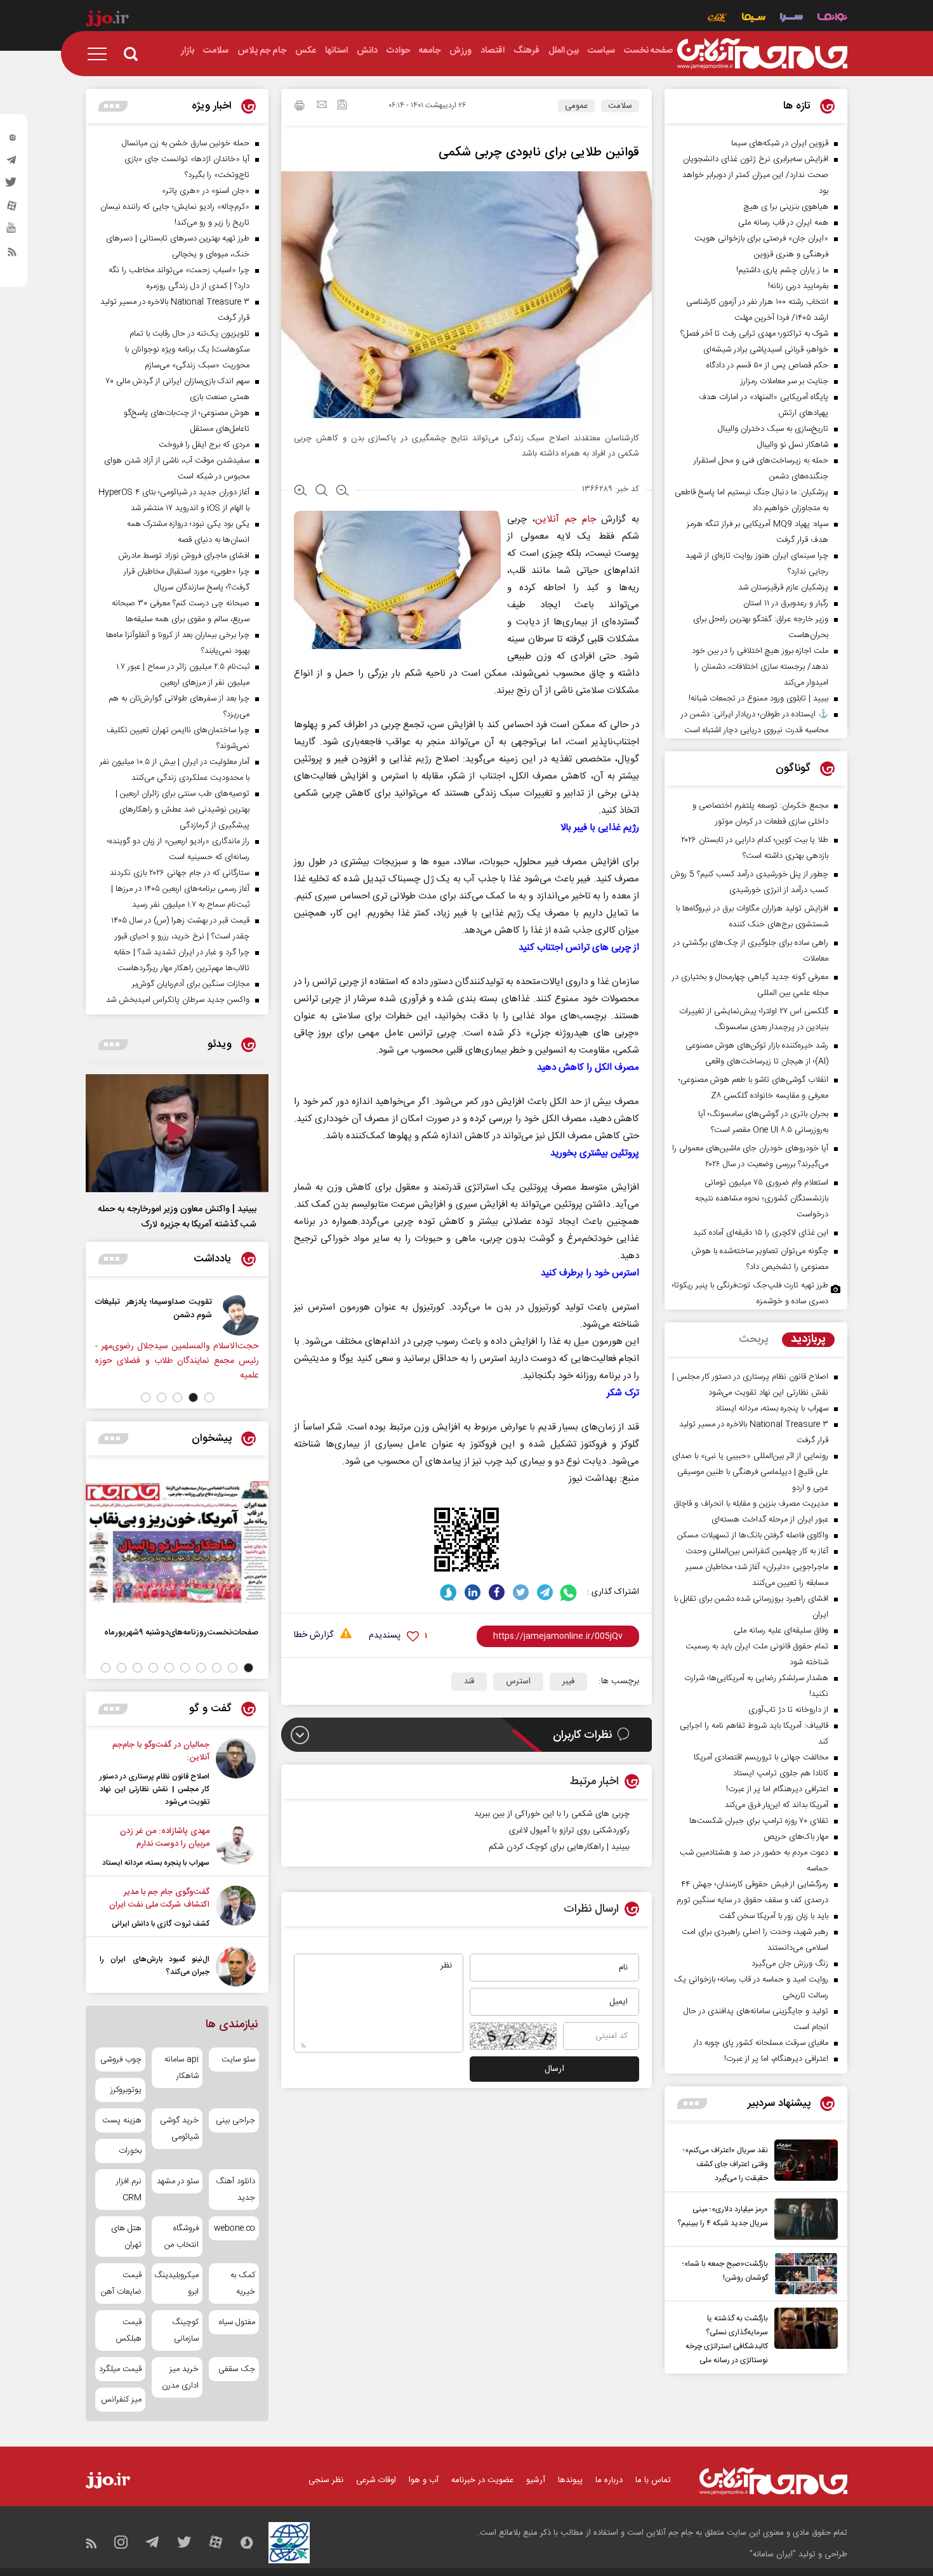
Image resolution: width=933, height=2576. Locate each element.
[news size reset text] (321, 492)
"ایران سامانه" (773, 2554)
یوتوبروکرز (126, 2090)
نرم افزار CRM (129, 2190)
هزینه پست (122, 2120)
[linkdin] (473, 1592)
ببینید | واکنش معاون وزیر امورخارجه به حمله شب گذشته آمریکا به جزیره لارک (177, 1217)
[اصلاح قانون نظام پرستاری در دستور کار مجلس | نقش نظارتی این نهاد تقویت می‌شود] (236, 1773)
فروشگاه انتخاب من (181, 2237)
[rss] (12, 254)
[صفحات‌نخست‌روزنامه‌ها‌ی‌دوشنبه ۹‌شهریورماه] (177, 1542)
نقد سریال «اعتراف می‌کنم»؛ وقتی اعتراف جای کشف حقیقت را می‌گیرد (725, 2164)
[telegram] (12, 163)
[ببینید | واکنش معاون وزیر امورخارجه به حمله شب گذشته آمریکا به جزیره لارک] (177, 1133)
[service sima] (754, 19)
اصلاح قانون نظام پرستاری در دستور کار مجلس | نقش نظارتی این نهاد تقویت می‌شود (155, 1789)
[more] (692, 2104)
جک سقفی (237, 2369)
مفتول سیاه (237, 2322)
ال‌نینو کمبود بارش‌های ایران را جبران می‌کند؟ (155, 1966)
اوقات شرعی (376, 2480)
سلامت (620, 106)
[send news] (322, 106)
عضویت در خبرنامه (482, 2480)
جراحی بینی (235, 2120)
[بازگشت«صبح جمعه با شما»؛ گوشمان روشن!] (803, 2274)
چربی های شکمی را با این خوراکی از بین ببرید (552, 1814)
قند (469, 1681)
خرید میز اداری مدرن (180, 2377)
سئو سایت (238, 2060)
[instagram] (12, 140)
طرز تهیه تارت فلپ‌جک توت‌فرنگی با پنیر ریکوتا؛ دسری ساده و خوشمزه (750, 1293)
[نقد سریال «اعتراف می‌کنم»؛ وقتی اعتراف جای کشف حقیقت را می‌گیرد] (803, 2162)
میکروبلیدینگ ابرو (177, 2284)
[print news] (300, 107)
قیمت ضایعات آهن (121, 2284)
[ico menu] (101, 54)
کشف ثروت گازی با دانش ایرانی (161, 1924)
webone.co (235, 2228)
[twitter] (12, 186)
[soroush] (448, 1592)
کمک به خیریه (243, 2284)
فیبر (568, 1681)
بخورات (130, 2151)
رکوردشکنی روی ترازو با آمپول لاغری (569, 1830)
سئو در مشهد (177, 2181)
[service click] (718, 19)
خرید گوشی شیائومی (179, 2129)
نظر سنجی (326, 2480)
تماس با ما (653, 2480)
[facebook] (497, 1592)
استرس (518, 1681)
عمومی (576, 106)
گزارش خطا (314, 1635)
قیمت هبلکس (129, 2330)
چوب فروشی (121, 2060)
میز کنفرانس (121, 2400)
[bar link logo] (107, 20)
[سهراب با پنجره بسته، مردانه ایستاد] (236, 1847)
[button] (209, 1397)
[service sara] (791, 19)
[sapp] (12, 232)
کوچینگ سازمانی (185, 2330)
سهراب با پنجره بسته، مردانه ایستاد (156, 1863)
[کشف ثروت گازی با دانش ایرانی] (236, 1908)
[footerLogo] (773, 2481)
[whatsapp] (569, 1592)
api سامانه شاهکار (181, 2068)
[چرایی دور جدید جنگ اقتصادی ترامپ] (145, 1315)
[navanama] (832, 19)
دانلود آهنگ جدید (235, 2190)
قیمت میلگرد (120, 2369)
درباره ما (609, 2480)
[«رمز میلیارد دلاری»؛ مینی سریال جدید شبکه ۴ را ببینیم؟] (803, 2219)
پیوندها (570, 2480)
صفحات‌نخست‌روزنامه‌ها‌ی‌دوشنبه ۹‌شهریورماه (181, 1632)
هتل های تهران (126, 2237)
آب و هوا (424, 2480)
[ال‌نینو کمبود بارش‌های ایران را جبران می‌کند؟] (236, 1967)
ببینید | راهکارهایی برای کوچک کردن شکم (559, 1847)
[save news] (342, 106)
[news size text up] (301, 492)
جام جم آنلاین (565, 519)
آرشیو (536, 2480)
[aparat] (12, 209)
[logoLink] (762, 54)
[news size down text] (342, 492)
